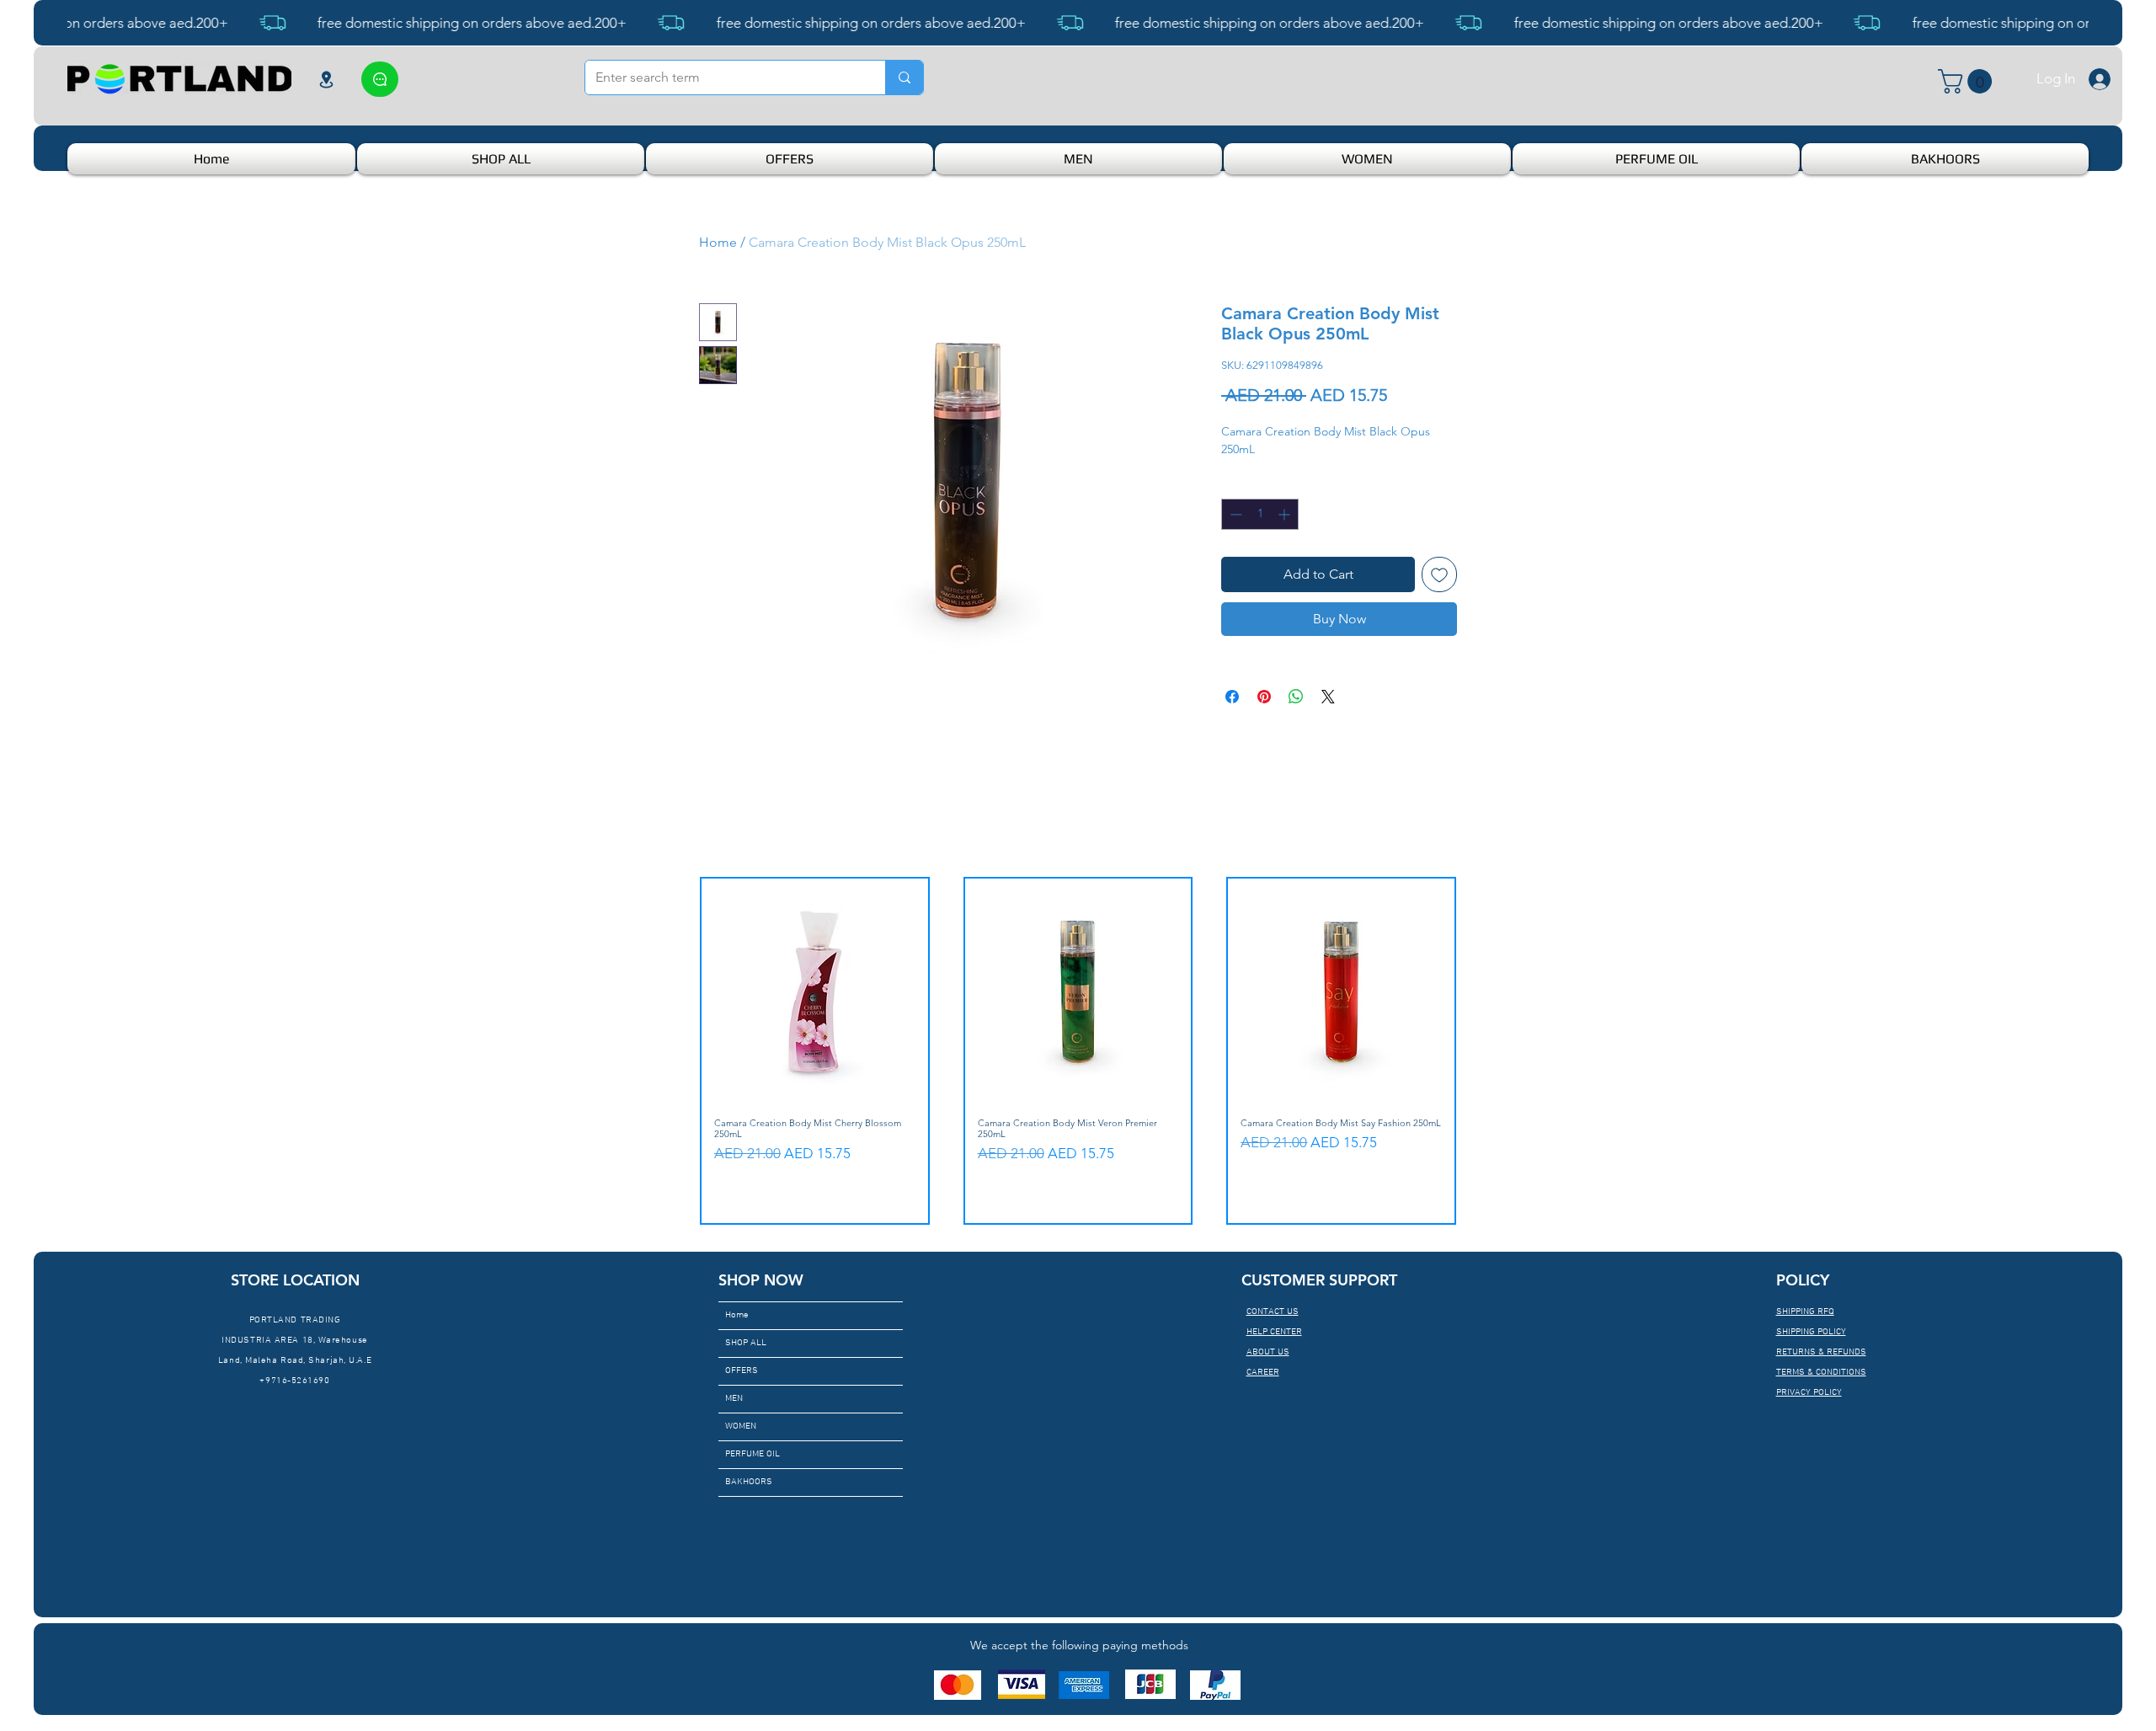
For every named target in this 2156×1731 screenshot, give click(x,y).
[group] (1078, 1051)
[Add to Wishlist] (1439, 574)
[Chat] (380, 79)
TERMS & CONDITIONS (1821, 1373)
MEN (734, 1399)
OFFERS (742, 1371)
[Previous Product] (675, 1050)
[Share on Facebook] (1232, 697)
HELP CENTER (1274, 1332)
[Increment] (1286, 514)
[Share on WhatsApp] (1296, 697)
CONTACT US (1273, 1312)
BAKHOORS (749, 1482)
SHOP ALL (746, 1343)
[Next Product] (1481, 1050)
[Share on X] (1328, 697)
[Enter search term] (904, 77)
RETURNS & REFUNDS (1821, 1352)
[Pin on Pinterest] (1264, 697)
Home (718, 242)
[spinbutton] (1260, 514)
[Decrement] (1234, 514)
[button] (1968, 81)
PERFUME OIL (752, 1454)
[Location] (326, 79)
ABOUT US (1268, 1352)
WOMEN (741, 1426)
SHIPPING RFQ (1805, 1312)
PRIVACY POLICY (1809, 1393)
